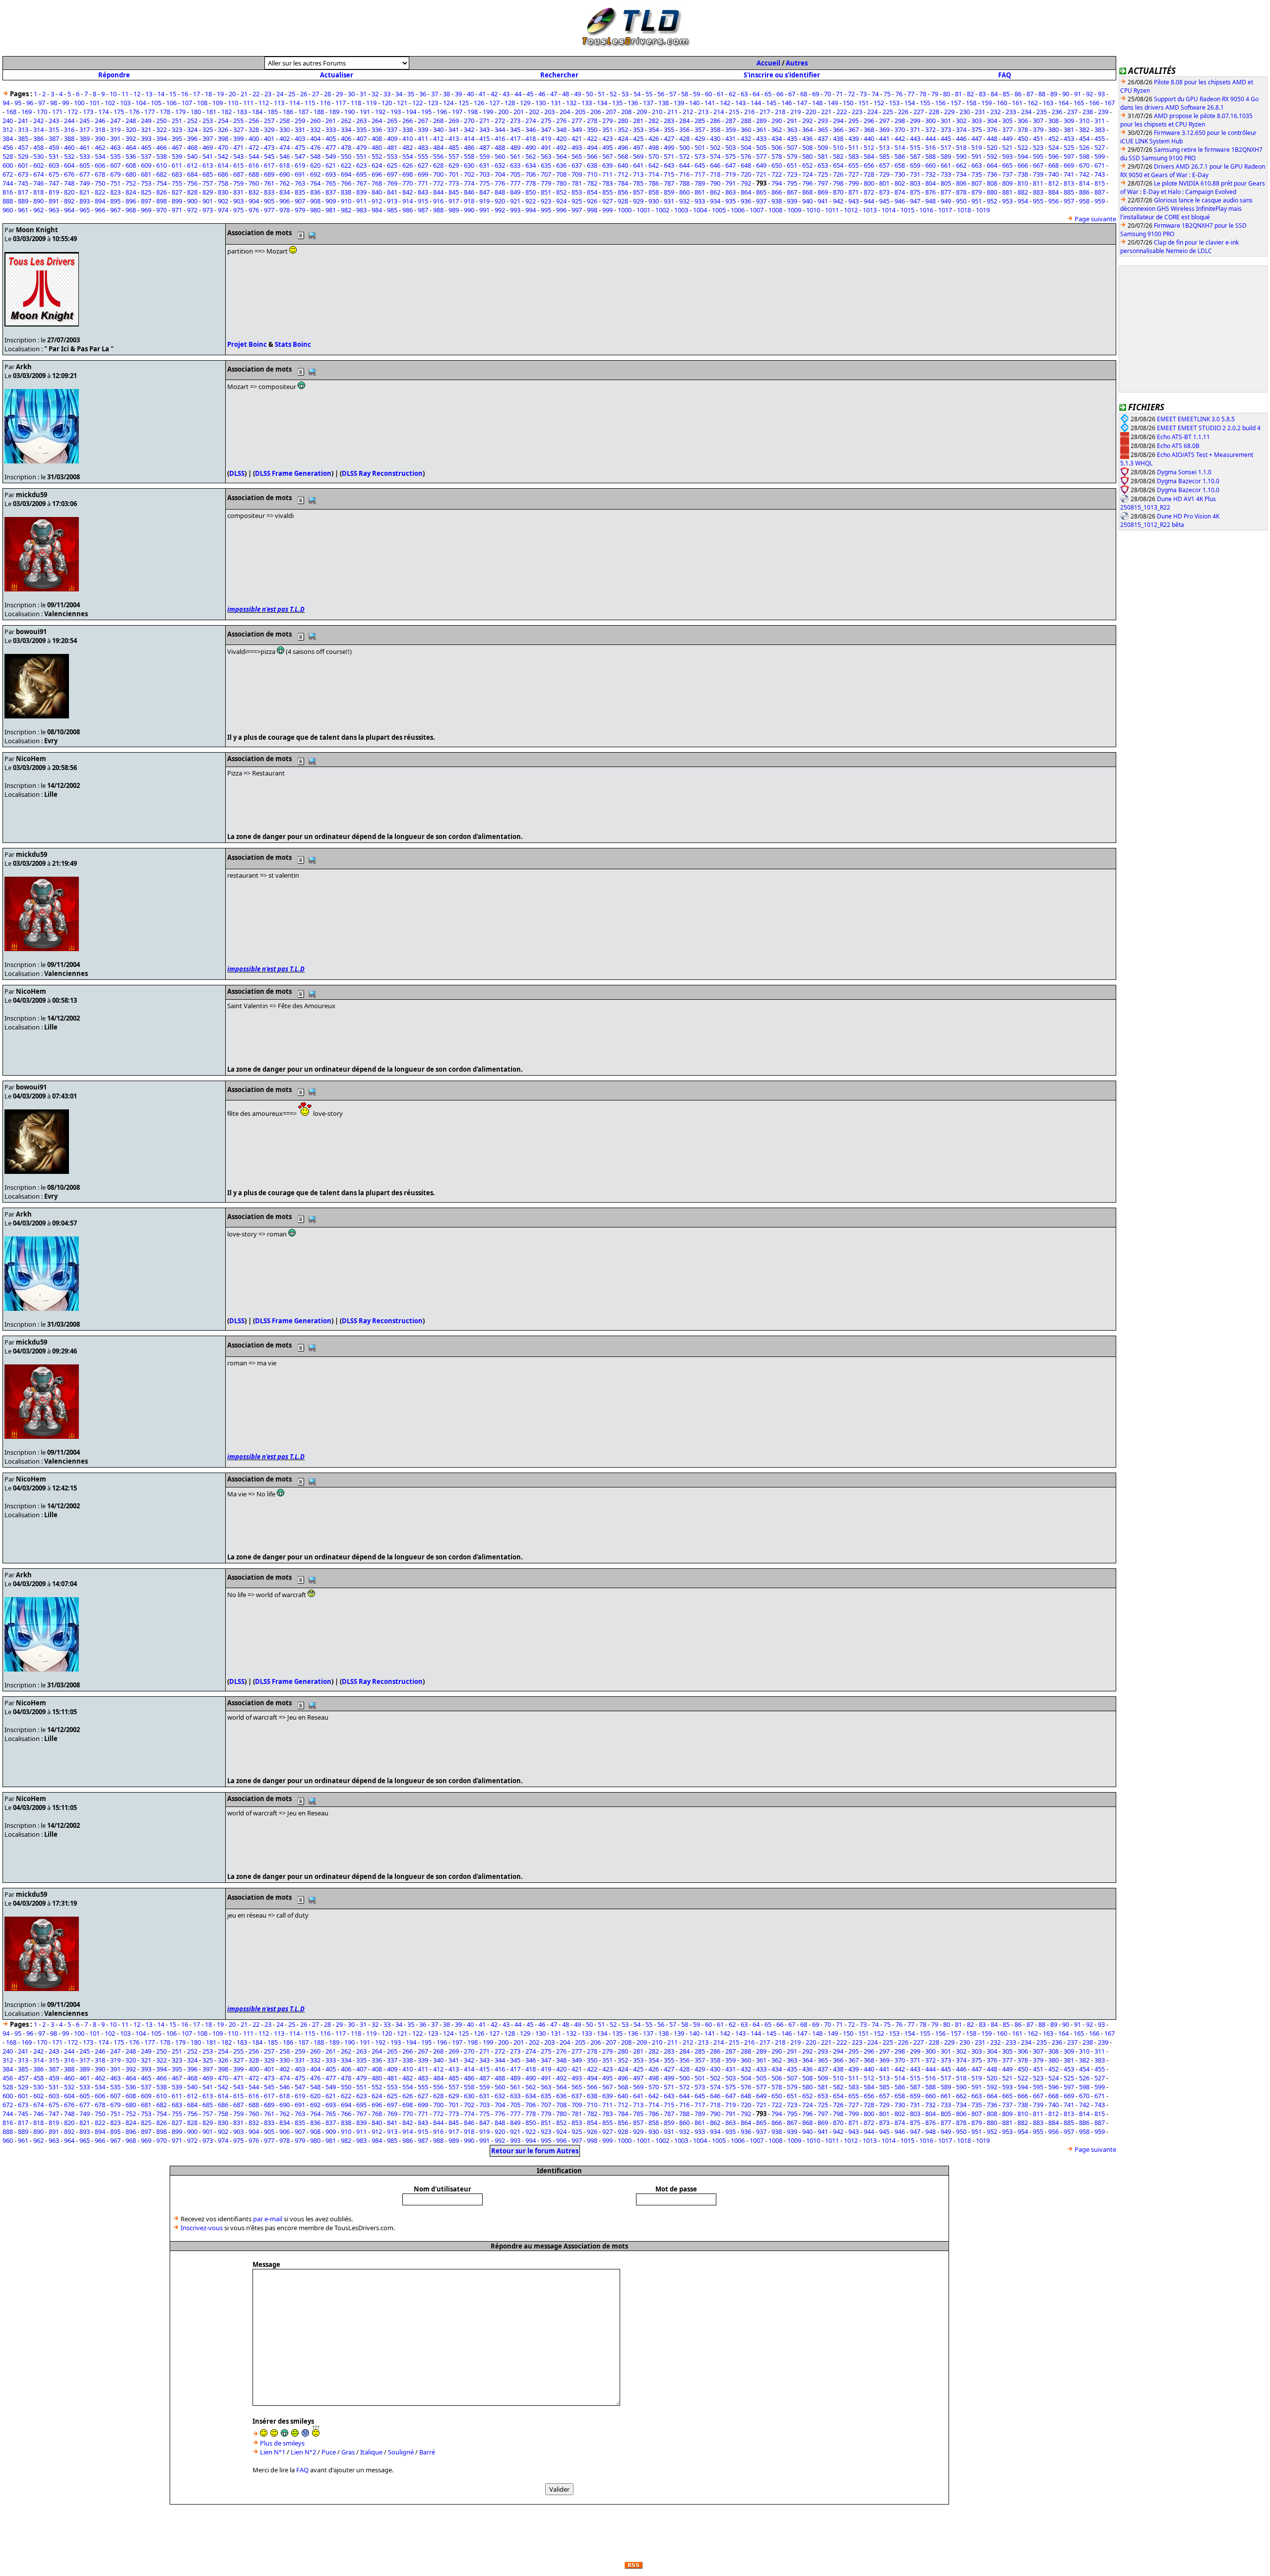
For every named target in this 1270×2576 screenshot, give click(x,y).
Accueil (768, 63)
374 (961, 129)
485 (454, 147)
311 (1100, 121)
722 (777, 174)
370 (900, 129)
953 (1007, 201)
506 (777, 147)
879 (977, 192)
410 (408, 138)
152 (879, 103)
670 (1084, 165)
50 (589, 94)
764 (315, 183)
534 (100, 156)
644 (684, 165)
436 (807, 138)
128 (510, 103)
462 (100, 147)
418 (531, 138)
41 (482, 94)
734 (961, 174)
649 (761, 165)
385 (23, 138)
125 (464, 103)
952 (992, 201)
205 (580, 112)
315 (54, 129)
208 (626, 112)
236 (1057, 112)
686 (223, 174)
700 (438, 174)
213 (703, 112)
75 (887, 94)
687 (238, 174)
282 (654, 121)
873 (884, 192)
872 (869, 192)
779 (546, 183)
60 (708, 94)
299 (915, 121)
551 (361, 156)
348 (561, 129)
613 (208, 165)
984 (377, 210)
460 (69, 147)
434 (777, 138)
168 (11, 112)
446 (961, 138)
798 (838, 183)
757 (208, 183)
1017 (945, 210)
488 (500, 147)
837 (331, 192)
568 (623, 156)
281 (638, 121)
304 (992, 121)
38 (446, 94)
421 (577, 138)
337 (392, 129)
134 (602, 103)
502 (715, 147)
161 (1017, 103)
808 (992, 183)
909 (331, 201)
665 (1007, 165)
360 (746, 129)
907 (300, 201)
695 (361, 174)
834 (285, 192)
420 (561, 138)
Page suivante (1095, 219)
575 (730, 156)
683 (177, 174)
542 (223, 156)
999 (607, 210)
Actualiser (337, 75)
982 (346, 210)
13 (149, 94)
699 (423, 174)
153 (894, 103)
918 (469, 201)
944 (869, 201)
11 (125, 94)
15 (173, 94)
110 (233, 103)
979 (300, 210)
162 (1033, 103)
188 (319, 112)
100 (79, 103)
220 (811, 112)
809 (1007, 183)
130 (540, 103)
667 (1038, 165)
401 (269, 138)
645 (700, 165)
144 (756, 103)
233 (1011, 112)
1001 (643, 210)
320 (131, 129)
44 (518, 94)
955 (1038, 201)
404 (315, 138)
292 (807, 121)
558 (469, 156)
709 (577, 174)
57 (673, 94)
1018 (964, 210)
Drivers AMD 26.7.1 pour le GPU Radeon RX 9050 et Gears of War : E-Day (1193, 171)
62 (732, 94)
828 (192, 192)
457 (23, 147)
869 (823, 192)
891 (54, 201)
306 (1023, 121)
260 (315, 121)
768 (377, 183)
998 (592, 210)
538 (161, 156)
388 (69, 138)
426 (654, 138)
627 (423, 165)
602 (38, 165)
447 (977, 138)
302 (961, 121)
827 (177, 192)
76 (899, 94)
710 (592, 174)
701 (454, 174)
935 (730, 201)
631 (484, 165)
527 (1100, 147)
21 (244, 94)
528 (8, 156)
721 (761, 174)
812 (1053, 183)
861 (700, 192)
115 (310, 103)
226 (903, 112)
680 (131, 174)
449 (1007, 138)
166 (1094, 103)
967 (115, 210)
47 (554, 94)
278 (592, 121)
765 (331, 183)
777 (515, 183)
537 (146, 156)
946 (900, 201)
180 (196, 112)
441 (884, 138)
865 (761, 192)
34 (399, 94)
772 (438, 183)
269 (454, 121)
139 (679, 103)
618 (285, 165)
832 (254, 192)
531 (54, 156)
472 (254, 147)
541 (208, 156)
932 (684, 201)
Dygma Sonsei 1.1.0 (1184, 472)
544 (254, 156)
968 (131, 210)
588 (930, 156)
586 (900, 156)
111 (248, 103)
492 (561, 147)
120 (387, 103)
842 (408, 192)
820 (69, 192)
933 (700, 201)
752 (131, 183)
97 (42, 103)
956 (1053, 201)
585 (884, 156)
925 (577, 201)
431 (730, 138)
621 (331, 165)
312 (8, 129)
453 (1069, 138)
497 (638, 147)
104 (141, 103)
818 (38, 192)
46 (542, 94)
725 (823, 174)
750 (100, 183)
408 (377, 138)
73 (863, 94)
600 (8, 165)
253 (208, 121)
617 (269, 165)
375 (977, 129)
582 (838, 156)
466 (161, 147)
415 (484, 138)
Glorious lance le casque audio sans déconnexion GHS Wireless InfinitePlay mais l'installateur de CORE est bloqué (1186, 209)
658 (900, 165)
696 (377, 174)
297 (884, 121)
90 (1066, 94)
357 (700, 129)
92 (1089, 94)
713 (638, 174)
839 (361, 192)
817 (23, 192)
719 (730, 174)
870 (838, 192)
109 (218, 103)
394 (161, 138)
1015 (907, 210)
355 (669, 129)
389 (85, 138)
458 (38, 147)
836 (315, 192)
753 (146, 183)
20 (232, 94)
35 (411, 94)
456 (8, 147)
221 (826, 112)
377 (1007, 129)
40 (470, 94)
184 (257, 112)
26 (304, 94)
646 (715, 165)
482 (408, 147)
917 (454, 201)
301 (946, 121)
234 (1026, 112)
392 (131, 138)
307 (1038, 121)
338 (408, 129)
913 (392, 201)
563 (546, 156)
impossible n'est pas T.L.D (266, 609)
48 (566, 94)
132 (571, 103)
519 (977, 147)
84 (994, 94)
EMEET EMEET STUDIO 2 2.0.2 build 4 (1209, 428)
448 (992, 138)
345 (515, 129)
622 (346, 165)
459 (54, 147)
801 (884, 183)
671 (1100, 165)
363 (792, 129)
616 (254, 165)
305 (1007, 121)
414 (469, 138)
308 (1053, 121)
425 (638, 138)
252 (192, 121)
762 (285, 183)
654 (838, 165)
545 (269, 156)
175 (119, 112)
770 (408, 183)
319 (115, 129)
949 (946, 201)
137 (648, 103)
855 (607, 192)
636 (561, 165)
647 (730, 165)
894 (100, 201)
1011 (832, 210)
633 (515, 165)
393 (146, 138)
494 (592, 147)
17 (196, 94)
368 (869, 129)
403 (300, 138)
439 (854, 138)
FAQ (1005, 75)
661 (946, 165)
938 (777, 201)
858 (654, 192)
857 (638, 192)
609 (146, 165)
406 (346, 138)
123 (433, 103)
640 (623, 165)
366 (838, 129)
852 (561, 192)
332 (315, 129)
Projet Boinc (248, 344)
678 (100, 174)
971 (177, 210)
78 (923, 94)
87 (1030, 94)
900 (192, 201)
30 (351, 94)
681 (146, 174)
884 (1053, 192)
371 (915, 129)
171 (57, 112)
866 (777, 192)
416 (500, 138)
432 (746, 138)
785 (638, 183)
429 (700, 138)
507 (792, 147)
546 (285, 156)
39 (458, 94)
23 (268, 94)
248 (131, 121)
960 (8, 210)
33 (387, 94)
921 (515, 201)
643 (669, 165)
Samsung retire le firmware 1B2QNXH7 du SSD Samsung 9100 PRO (1191, 154)
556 (438, 156)
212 (688, 112)
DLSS (237, 473)
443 (915, 138)
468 (192, 147)
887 (1100, 192)
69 (816, 94)
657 (884, 165)
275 (546, 121)
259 (300, 121)
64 (756, 94)
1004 (700, 210)
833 (269, 192)
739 (1038, 174)
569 (638, 156)
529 (23, 156)
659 (915, 165)
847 (484, 192)
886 (1084, 192)
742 (1084, 174)
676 (69, 174)
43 (506, 94)
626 (408, 165)
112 (264, 103)
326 (223, 129)
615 (238, 165)
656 (869, 165)
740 (1053, 174)
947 (915, 201)
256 (254, 121)
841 (392, 192)
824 (131, 192)
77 (911, 94)
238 (1088, 112)
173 (88, 112)
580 (807, 156)
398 (223, 138)
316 (69, 129)
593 (1007, 156)
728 (869, 174)
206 (596, 112)
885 (1069, 192)
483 (423, 147)
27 (316, 94)
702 (469, 174)
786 (654, 183)
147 (802, 103)
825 (146, 192)
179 (180, 112)
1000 (625, 210)
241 (23, 121)
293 (823, 121)
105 (156, 103)
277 (577, 121)
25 (292, 94)
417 (515, 138)
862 (715, 192)
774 (469, 183)
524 (1053, 147)
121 (402, 103)
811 (1038, 183)
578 (777, 156)
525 (1069, 147)
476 (315, 147)
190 (349, 112)
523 (1038, 147)
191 (365, 112)
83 (982, 94)
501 (700, 147)
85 (1006, 94)
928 (623, 201)
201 (519, 112)
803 (915, 183)
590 (961, 156)
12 (137, 94)
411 (423, 138)
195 (426, 112)
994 (531, 210)
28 (327, 94)
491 (546, 147)
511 (854, 147)
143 (740, 103)
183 (242, 112)
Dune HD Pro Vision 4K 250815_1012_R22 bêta (1170, 521)
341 (454, 129)
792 (746, 183)
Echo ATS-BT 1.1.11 (1183, 437)
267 (423, 121)
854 (592, 192)
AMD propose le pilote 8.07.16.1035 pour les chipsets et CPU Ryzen (1186, 120)
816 (8, 192)
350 (592, 129)
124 (448, 103)
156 (940, 103)
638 (592, 165)
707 (546, 174)
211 (672, 112)
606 (100, 165)
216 (749, 112)
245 (85, 121)
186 (288, 112)
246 (100, 121)
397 (208, 138)
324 (192, 129)
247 (115, 121)
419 (546, 138)
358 (715, 129)
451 (1038, 138)
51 (601, 94)
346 (531, 129)
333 (331, 129)
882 (1023, 192)
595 (1038, 156)
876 (930, 192)
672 (8, 174)
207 (611, 112)
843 (423, 192)
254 (223, 121)
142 (725, 103)
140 (694, 103)
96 (30, 103)
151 (863, 103)
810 (1023, 183)
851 (546, 192)
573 (700, 156)
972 (192, 210)
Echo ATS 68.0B (1178, 446)
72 (851, 94)
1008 (775, 210)
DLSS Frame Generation (293, 473)
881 (1007, 192)
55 (649, 94)
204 (565, 112)
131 (556, 103)
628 (438, 165)
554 (408, 156)
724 (807, 174)
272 (500, 121)
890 (38, 201)
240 (8, 121)
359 (730, 129)
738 (1023, 174)
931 (669, 201)
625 (392, 165)
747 (54, 183)
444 (930, 138)
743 (1100, 174)
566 (592, 156)
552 (377, 156)
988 (438, 210)
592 (992, 156)
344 (500, 129)
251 (177, 121)
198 (473, 112)
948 (930, 201)
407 (361, 138)
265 (392, 121)
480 (377, 147)
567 (607, 156)
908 (315, 201)
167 (1110, 103)
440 (869, 138)
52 (613, 94)
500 (684, 147)
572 (684, 156)
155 (925, 103)
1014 (889, 210)
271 (484, 121)
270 (469, 121)
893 (85, 201)
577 (761, 156)
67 (792, 94)
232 (995, 112)
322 (161, 129)
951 (977, 201)
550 (346, 156)
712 (623, 174)
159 (986, 103)
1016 (926, 210)
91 (1078, 94)
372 (930, 129)
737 (1007, 174)
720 (746, 174)
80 (947, 94)
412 (438, 138)
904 (254, 201)
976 (254, 210)
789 (700, 183)
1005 (719, 210)
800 (869, 183)
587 (915, 156)
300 (930, 121)
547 (300, 156)
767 (361, 183)
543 (238, 156)
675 (54, 174)
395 (177, 138)
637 (577, 165)
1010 (813, 210)
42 (494, 94)
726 (838, 174)
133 (587, 103)
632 (500, 165)
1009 (794, 210)
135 (617, 103)
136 (633, 103)
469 (208, 147)
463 (115, 147)
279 (607, 121)
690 (285, 174)
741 (1069, 174)
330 (285, 129)
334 (346, 129)
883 (1038, 192)
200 (503, 112)
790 (715, 183)
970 (161, 210)
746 (38, 183)
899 (177, 201)
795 (792, 183)
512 (869, 147)
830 (223, 192)
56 (661, 94)
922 (531, 201)
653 (823, 165)
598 (1084, 156)
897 (146, 201)
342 (469, 129)
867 (792, 192)
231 (980, 112)
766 (346, 183)
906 (285, 201)
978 (285, 210)
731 (915, 174)
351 (607, 129)
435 (792, 138)
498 (654, 147)
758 (223, 183)
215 (734, 112)
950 (961, 201)
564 (561, 156)
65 (768, 94)
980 (315, 210)
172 (73, 112)
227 (919, 112)
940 (807, 201)
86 (1018, 94)
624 (377, 165)
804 (930, 183)
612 (192, 165)
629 (454, 165)
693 (331, 174)
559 (484, 156)
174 (103, 112)
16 (185, 94)
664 (992, 165)
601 (23, 165)
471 (238, 147)
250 (161, 121)
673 (23, 174)
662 (961, 165)
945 (884, 201)
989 (454, 210)
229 (949, 112)
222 (842, 112)
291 (792, 121)
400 (254, 138)
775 (484, 183)
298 (900, 121)
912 (377, 201)
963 (54, 210)
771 (423, 183)
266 (408, 121)
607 (115, 165)
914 (408, 201)
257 (269, 121)
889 (23, 201)
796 (807, 183)
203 (549, 112)
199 (488, 112)
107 (187, 103)
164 (1063, 103)
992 (500, 210)
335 (361, 129)
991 (484, 210)
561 (515, 156)
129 (525, 103)
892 (69, 201)
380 (1053, 129)
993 (515, 210)
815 (1100, 183)
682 (161, 174)
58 (685, 94)
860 (684, 192)
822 (100, 192)
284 (684, 121)
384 (8, 138)
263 (361, 121)
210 (657, 112)
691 (300, 174)
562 (531, 156)
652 (807, 165)
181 (211, 112)
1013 (870, 210)
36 (423, 94)
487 (484, 147)
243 (54, 121)
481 (392, 147)
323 (177, 129)
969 (146, 210)
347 (546, 129)
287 (730, 121)
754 (161, 183)
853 (577, 192)
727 (854, 174)
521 (1007, 147)
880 (992, 192)
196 (442, 112)
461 (85, 147)
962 (38, 210)
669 (1069, 165)
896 (131, 201)
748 (69, 183)
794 (777, 183)
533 (85, 156)
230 (965, 112)
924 (561, 201)
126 (479, 103)
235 (1042, 112)
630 (469, 165)
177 (150, 112)
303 (977, 121)
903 (238, 201)
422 (592, 138)
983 (361, 210)
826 (161, 192)
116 (325, 103)
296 (869, 121)
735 (977, 174)
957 (1069, 201)
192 (380, 112)
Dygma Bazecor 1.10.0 (1188, 481)
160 (1002, 103)
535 (115, 156)
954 (1023, 201)
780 (561, 183)
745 (23, 183)
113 (279, 103)
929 (638, 201)
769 (392, 183)
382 (1084, 129)
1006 (738, 210)
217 (765, 112)
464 (131, 147)
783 (607, 183)
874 (900, 192)
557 (454, 156)
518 (961, 147)
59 (697, 94)
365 (823, 129)
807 (977, 183)
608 (131, 165)
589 (946, 156)
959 (1100, 201)
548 (315, 156)
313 (23, 129)
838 (346, 192)
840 (377, 192)
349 (577, 129)
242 (38, 121)
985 (392, 210)
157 (956, 103)
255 (238, 121)
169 (27, 112)
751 (115, 183)
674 (38, 174)
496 (623, 147)
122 (417, 103)
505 (761, 147)
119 (371, 103)
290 (777, 121)
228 (934, 112)
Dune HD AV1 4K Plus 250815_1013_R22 (1168, 503)
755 (177, 183)
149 (833, 103)
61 (720, 94)
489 (515, 147)
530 (38, 156)
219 (795, 112)
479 (361, 147)
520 (992, 147)
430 (715, 138)
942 (838, 201)
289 (761, 121)
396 (192, 138)
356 (684, 129)
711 (607, 174)
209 (642, 112)
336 (377, 129)
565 (577, 156)
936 (746, 201)
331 (300, 129)
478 (346, 147)
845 (454, 192)
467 (177, 147)
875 (915, 192)
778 (531, 183)
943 (854, 201)
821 (85, 192)
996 (561, 210)
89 (1054, 94)
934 (715, 201)
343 (484, 129)
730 (900, 174)
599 (1100, 156)
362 (777, 129)
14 (161, 94)
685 (208, 174)
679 (115, 174)
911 (361, 201)
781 (577, 183)
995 (546, 210)
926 (592, 201)
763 (300, 183)
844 (438, 192)
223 (857, 112)
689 (269, 174)
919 (484, 201)
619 (300, 165)
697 (392, 174)
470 (223, 147)
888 (8, 201)
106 (171, 103)
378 (1023, 129)
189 (334, 112)
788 (684, 183)
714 (654, 174)
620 (315, 165)
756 (192, 183)
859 (669, 192)
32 (375, 94)
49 (577, 94)
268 (438, 121)
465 (146, 147)
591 (977, 156)
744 (8, 183)
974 (223, 210)
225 (888, 112)
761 (269, 183)
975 (238, 210)
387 (54, 138)
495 (607, 147)
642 (654, 165)
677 (85, 174)
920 (500, 201)
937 (761, 201)
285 (700, 121)
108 (202, 103)
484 (438, 147)
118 (356, 103)
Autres (797, 63)
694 (346, 174)
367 (854, 129)
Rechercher (559, 75)
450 (1023, 138)
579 (792, 156)
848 (500, 192)
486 (469, 147)
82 (970, 94)
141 (710, 103)
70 (827, 94)
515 (915, 147)
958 (1084, 201)
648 (746, 165)
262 (346, 121)
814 (1084, 183)
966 (100, 210)
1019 (983, 210)
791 (730, 183)
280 (623, 121)
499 (669, 147)
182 (226, 112)
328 (254, 129)
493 (577, 147)
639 (607, 165)
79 (935, 94)
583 (854, 156)
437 (823, 138)
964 (69, 210)
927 (607, 201)
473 (269, 147)
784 (623, 183)
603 (54, 165)
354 (654, 129)
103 (125, 103)
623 (361, 165)
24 (280, 94)
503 (730, 147)
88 (1042, 94)
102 (110, 103)
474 (285, 147)
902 (223, 201)
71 (839, 94)
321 (146, 129)
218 (780, 112)
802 (900, 183)
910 (346, 201)
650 (777, 165)
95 (18, 103)
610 (161, 165)
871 (854, 192)
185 (273, 112)
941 (823, 201)
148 (817, 103)
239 (1103, 112)
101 (95, 103)
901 (208, 201)
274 (531, 121)
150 (848, 103)
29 (339, 94)
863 (730, 192)
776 (500, 183)
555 (423, 156)
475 (300, 147)
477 (331, 147)
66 (780, 94)
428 (684, 138)
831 (238, 192)
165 (1079, 103)
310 (1084, 121)
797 (823, 183)
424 (623, 138)
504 (746, 147)
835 (300, 192)
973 (208, 210)
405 (331, 138)
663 (977, 165)
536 (131, 156)
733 (946, 174)
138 (664, 103)
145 (771, 103)
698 (408, 174)
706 (531, 174)
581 (823, 156)
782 (592, 183)
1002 (662, 210)
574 (715, 156)
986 (408, 210)
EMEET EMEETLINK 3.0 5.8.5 (1196, 419)
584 (869, 156)
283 (669, 121)
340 (438, 129)
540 (192, 156)
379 (1038, 129)
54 (637, 94)
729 (884, 174)
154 (910, 103)
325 (208, 129)
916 (438, 201)
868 (807, 192)
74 (875, 94)
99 (65, 103)
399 (238, 138)
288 (746, 121)
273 (515, 121)
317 (85, 129)
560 (500, 156)
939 (792, 201)
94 (6, 103)
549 (331, 156)
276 (561, 121)
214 (719, 112)
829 (208, 192)
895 (115, 201)
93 (1101, 94)
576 (746, 156)
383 (1100, 129)
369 (884, 129)
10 (113, 94)
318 (100, 129)
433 (761, 138)
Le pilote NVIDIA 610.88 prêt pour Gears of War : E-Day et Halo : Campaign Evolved (1193, 188)
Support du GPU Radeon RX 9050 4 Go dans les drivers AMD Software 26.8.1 (1189, 103)
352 (623, 129)
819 (54, 192)
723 (792, 174)
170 (42, 112)
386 (38, 138)
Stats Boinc (293, 344)
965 (85, 210)
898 (161, 201)
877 (946, 192)
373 (946, 129)
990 (469, 210)
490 (531, 147)
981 (331, 210)
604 (69, 165)
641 (638, 165)
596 (1053, 156)
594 (1023, 156)
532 (69, 156)
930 (654, 201)
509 (823, 147)
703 (484, 174)
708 (561, 174)
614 (223, 165)
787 (669, 183)
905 (269, 201)
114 (294, 103)
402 (285, 138)
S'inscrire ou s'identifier (782, 75)
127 (494, 103)
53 (625, 94)
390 (100, 138)
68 (804, 94)
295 (854, 121)
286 (715, 121)
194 (411, 112)
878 (961, 192)
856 (623, 192)
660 (930, 165)
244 (69, 121)
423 (607, 138)
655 (854, 165)
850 (531, 192)
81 (958, 94)
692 (315, 174)
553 (392, 156)
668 (1053, 165)
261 (331, 121)
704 (500, 174)
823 (115, 192)
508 (807, 147)
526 (1084, 147)
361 (761, 129)
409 (392, 138)
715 (669, 174)
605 (85, 165)
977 (269, 210)
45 (530, 94)
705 (515, 174)
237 (1072, 112)
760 (254, 183)
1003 (681, 210)
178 (165, 112)
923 (546, 201)
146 (787, 103)
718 (715, 174)
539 (177, 156)
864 (746, 192)
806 (961, 183)
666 (1023, 165)
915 (423, 201)
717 (700, 174)
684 (192, 174)
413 (454, 138)
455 (1100, 138)
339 (423, 129)
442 (900, 138)
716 (684, 174)
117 (341, 103)
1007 (757, 210)
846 (469, 192)
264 (377, 121)
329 (269, 129)
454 (1084, 138)
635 (546, 165)
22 (256, 94)
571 (669, 156)
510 (838, 147)
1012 (851, 210)
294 (838, 121)
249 (146, 121)
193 (396, 112)
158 (971, 103)
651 (792, 165)
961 (23, 210)
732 (930, 174)
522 (1023, 147)
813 (1069, 183)
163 (1048, 103)
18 (208, 94)
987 (423, 210)
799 (854, 183)
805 (946, 183)
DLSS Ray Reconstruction (382, 473)
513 (884, 147)
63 (744, 94)
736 (992, 174)
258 (285, 121)
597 (1069, 156)
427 (669, 138)
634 (531, 165)
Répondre (114, 75)
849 (515, 192)
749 (85, 183)
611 (177, 165)
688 (254, 174)
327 (238, 129)
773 (454, 183)
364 (807, 129)
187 (303, 112)
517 (946, 147)
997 (577, 210)
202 (534, 112)
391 (115, 138)
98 (54, 103)
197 (457, 112)
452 (1053, 138)
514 (900, 147)
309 (1069, 121)
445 (946, 138)
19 (220, 94)
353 (638, 129)
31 (363, 94)
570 (654, 156)
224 (872, 112)
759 (238, 183)
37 (435, 94)
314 (38, 129)
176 (134, 112)
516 (930, 147)
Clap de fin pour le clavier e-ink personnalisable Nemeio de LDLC (1179, 247)
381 (1069, 129)
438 (838, 138)
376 (992, 129)
